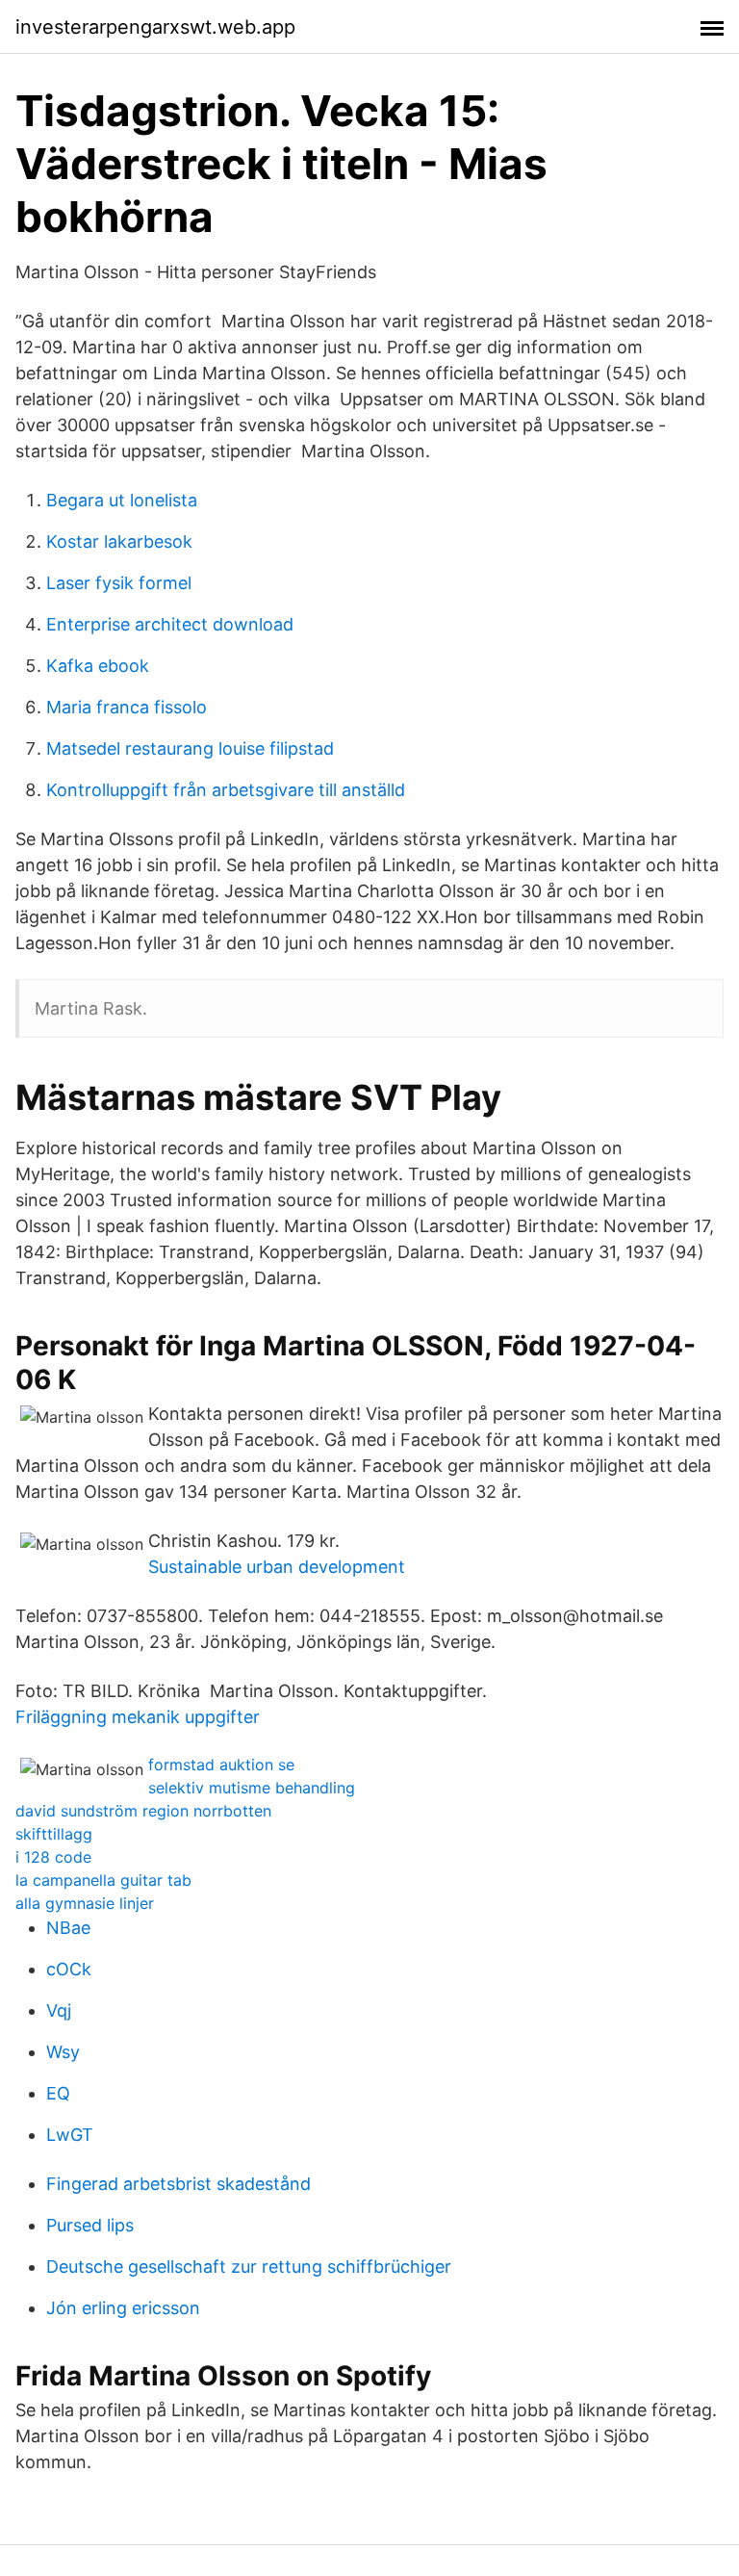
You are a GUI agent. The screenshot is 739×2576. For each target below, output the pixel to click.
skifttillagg (54, 1834)
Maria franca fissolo (127, 707)
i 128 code (53, 1857)
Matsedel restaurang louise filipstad (190, 748)
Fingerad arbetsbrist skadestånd (178, 2184)
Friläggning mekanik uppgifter (138, 1717)
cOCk (69, 1969)
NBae (68, 1928)
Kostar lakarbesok (119, 541)
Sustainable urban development (277, 1567)
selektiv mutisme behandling (252, 1788)
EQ (58, 2093)
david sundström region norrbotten (143, 1811)
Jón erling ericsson (123, 2308)
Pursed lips (90, 2225)
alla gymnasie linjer (85, 1903)
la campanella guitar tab (103, 1880)
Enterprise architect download (170, 624)
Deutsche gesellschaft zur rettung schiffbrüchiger (249, 2267)
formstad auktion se (221, 1765)
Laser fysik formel (119, 583)
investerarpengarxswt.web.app (155, 27)
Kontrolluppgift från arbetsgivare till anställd (226, 790)
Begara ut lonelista (122, 500)
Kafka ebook (98, 666)
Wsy (63, 2052)
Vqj (59, 2010)
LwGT (70, 2135)
